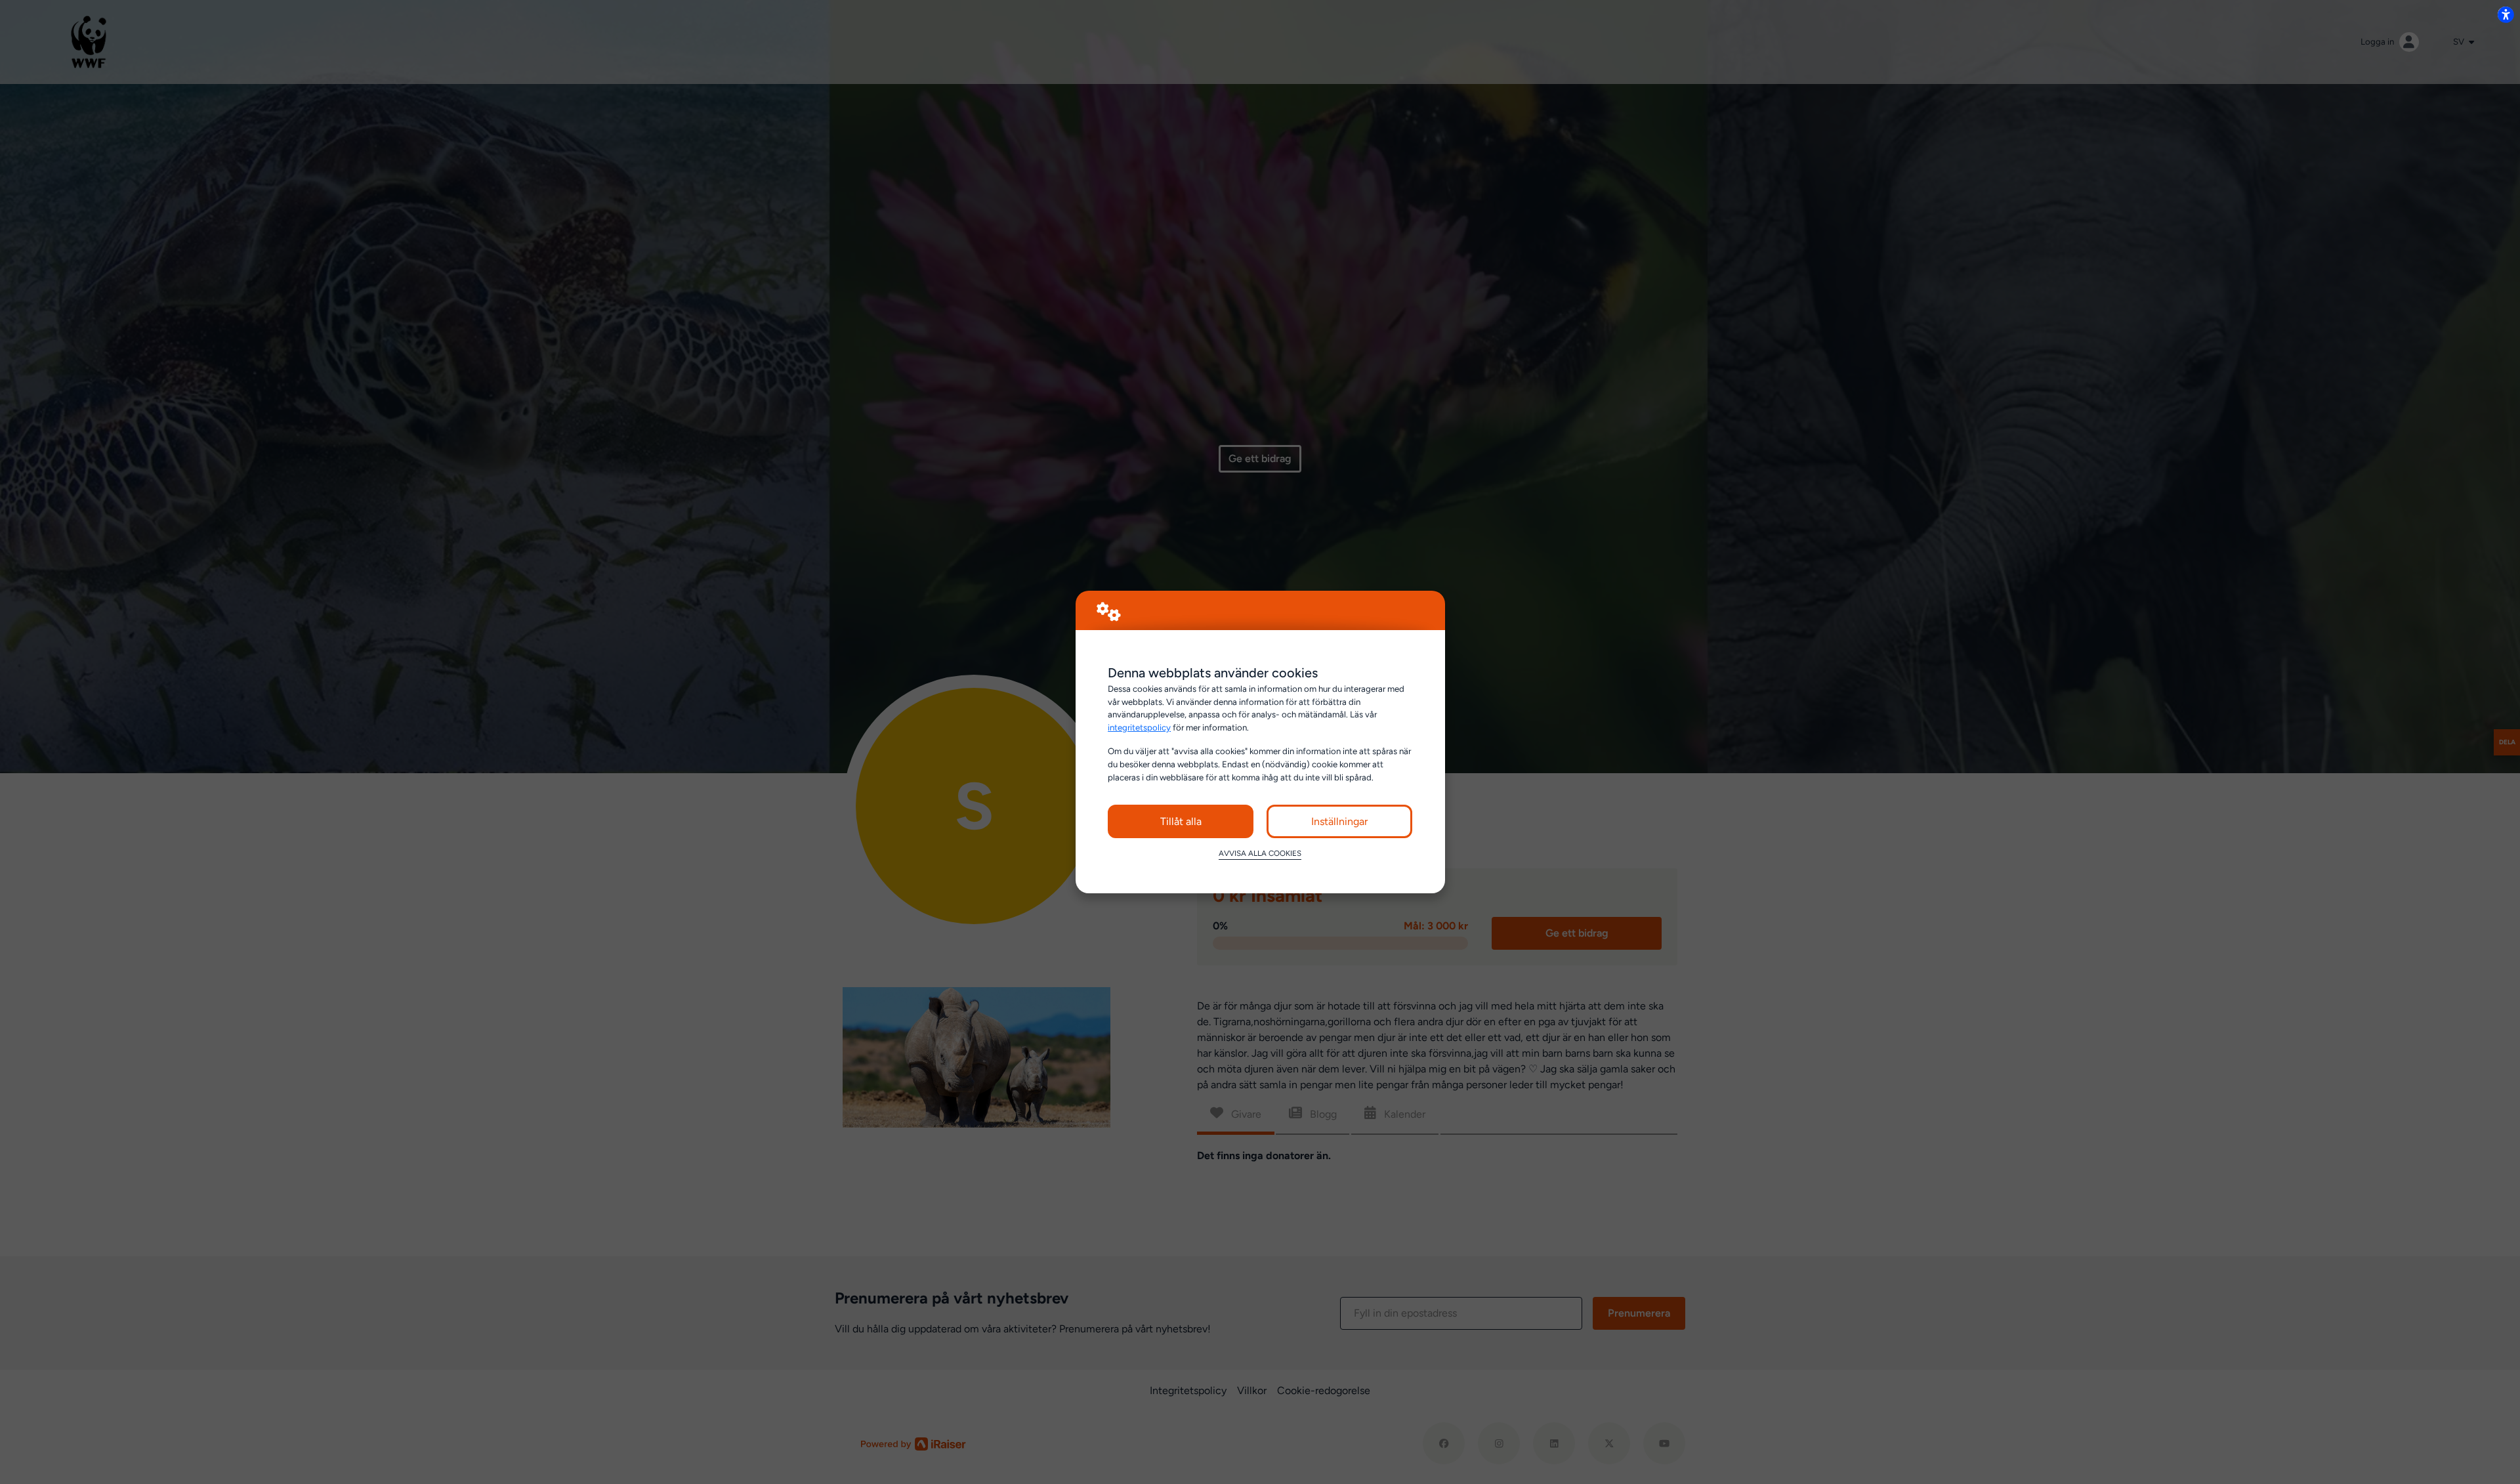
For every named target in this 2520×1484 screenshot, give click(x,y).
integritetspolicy (1139, 727)
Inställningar (1339, 821)
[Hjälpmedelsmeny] (2506, 14)
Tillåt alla (1181, 821)
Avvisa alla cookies (1260, 853)
